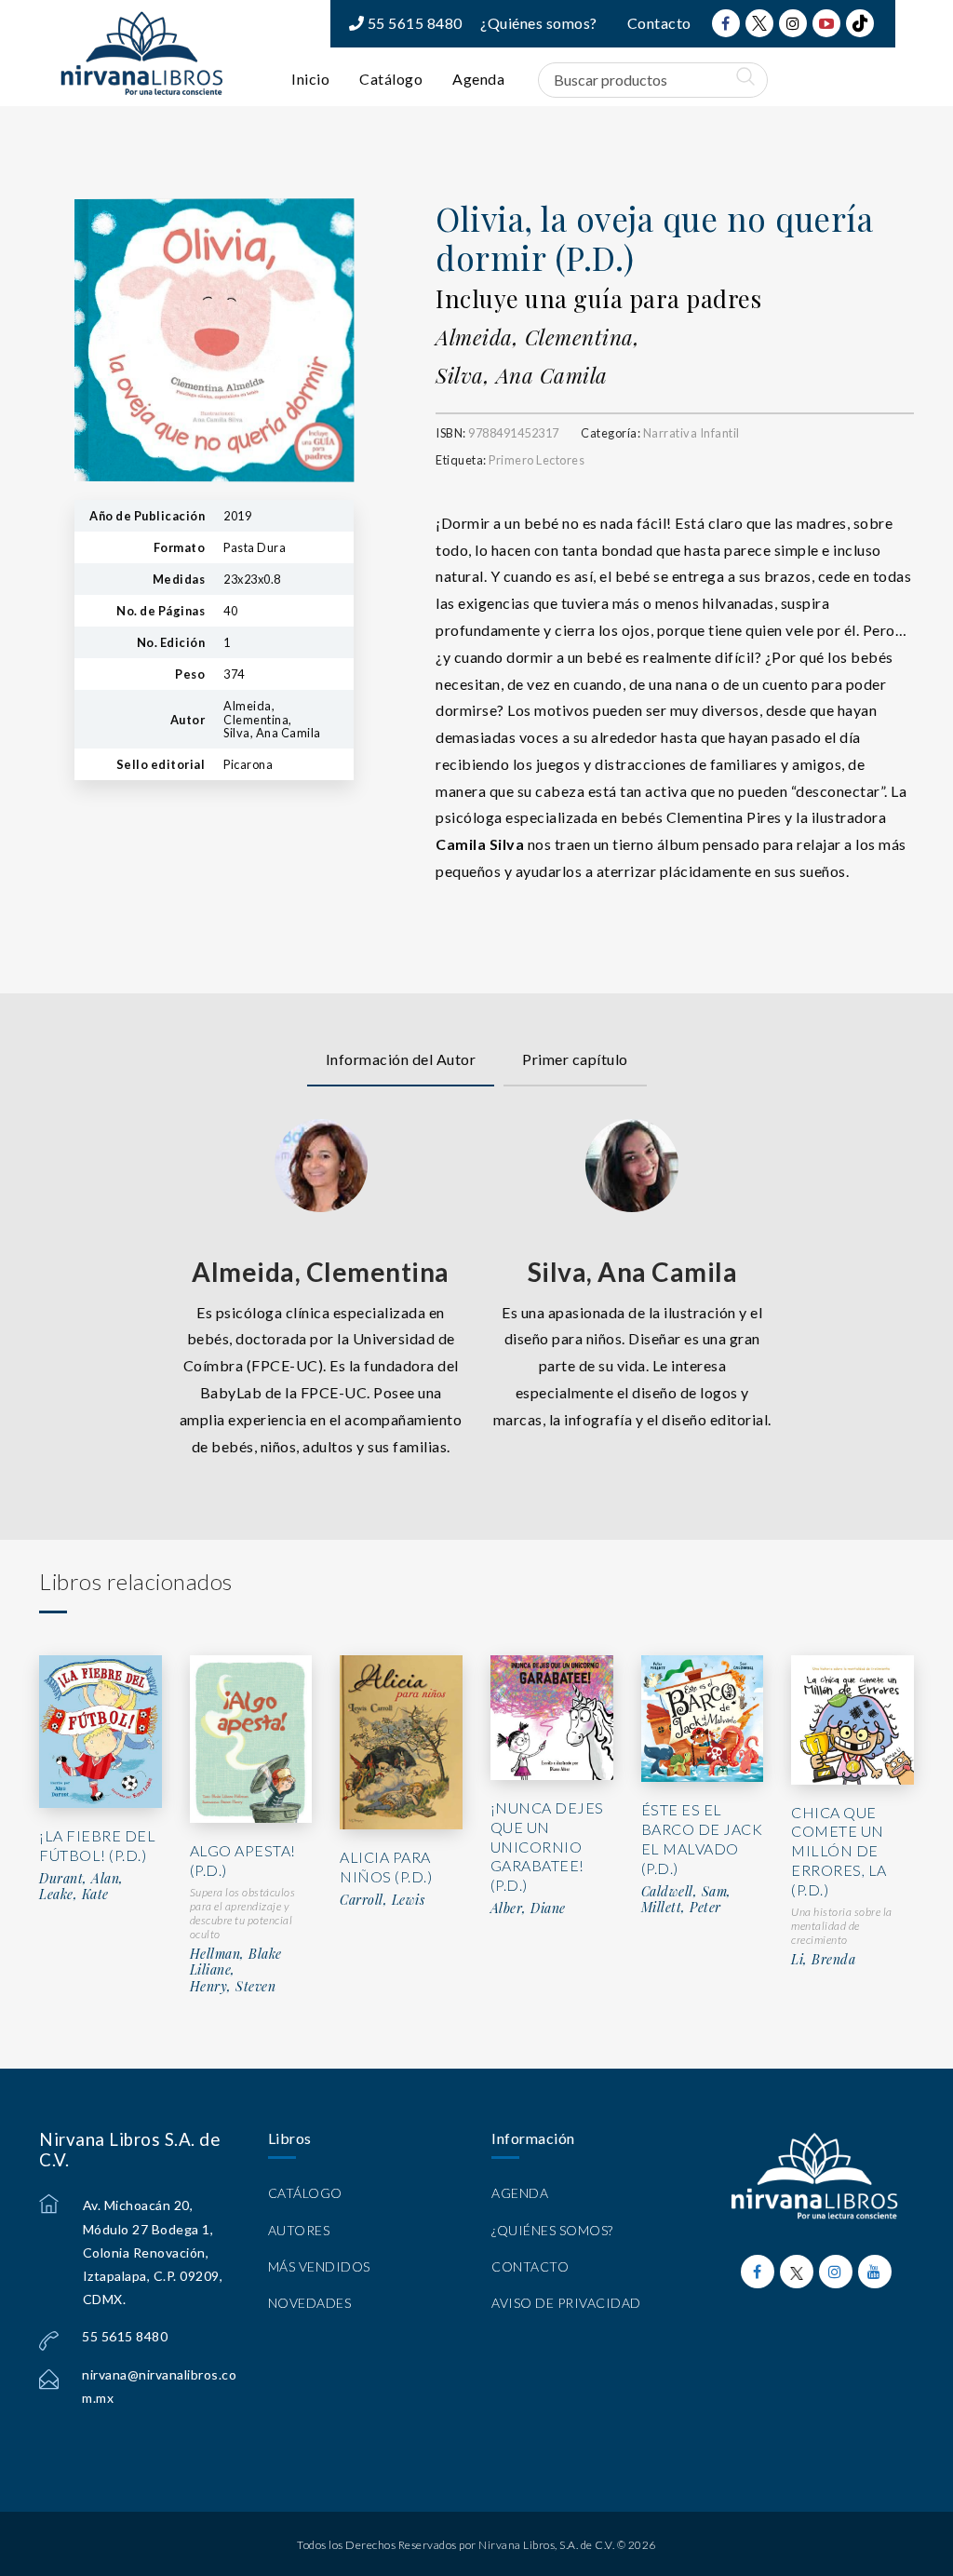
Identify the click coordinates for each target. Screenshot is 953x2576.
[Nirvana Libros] (141, 53)
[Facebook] (726, 23)
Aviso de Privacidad (566, 2303)
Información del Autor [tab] (401, 1059)
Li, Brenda (823, 1960)
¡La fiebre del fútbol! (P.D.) (97, 1845)
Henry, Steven (233, 1987)
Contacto (659, 23)
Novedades (310, 2303)
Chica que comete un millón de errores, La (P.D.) (839, 1851)
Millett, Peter (681, 1908)
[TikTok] (860, 23)
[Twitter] (759, 23)
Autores (299, 2230)
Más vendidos (319, 2266)
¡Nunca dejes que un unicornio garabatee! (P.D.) (547, 1846)
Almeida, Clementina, (537, 337)
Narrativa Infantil (691, 433)
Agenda (478, 79)
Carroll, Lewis (382, 1900)
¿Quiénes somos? (539, 23)
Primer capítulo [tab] (575, 1059)
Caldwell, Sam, (686, 1892)
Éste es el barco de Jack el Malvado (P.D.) (702, 1838)
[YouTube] (826, 23)
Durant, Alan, (81, 1879)
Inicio (310, 79)
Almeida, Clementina (321, 1272)
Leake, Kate (74, 1895)
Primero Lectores (537, 460)
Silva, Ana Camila (522, 375)
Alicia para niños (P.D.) (386, 1867)
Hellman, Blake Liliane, (236, 1962)
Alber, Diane (528, 1908)
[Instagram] (793, 23)
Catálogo (391, 79)
